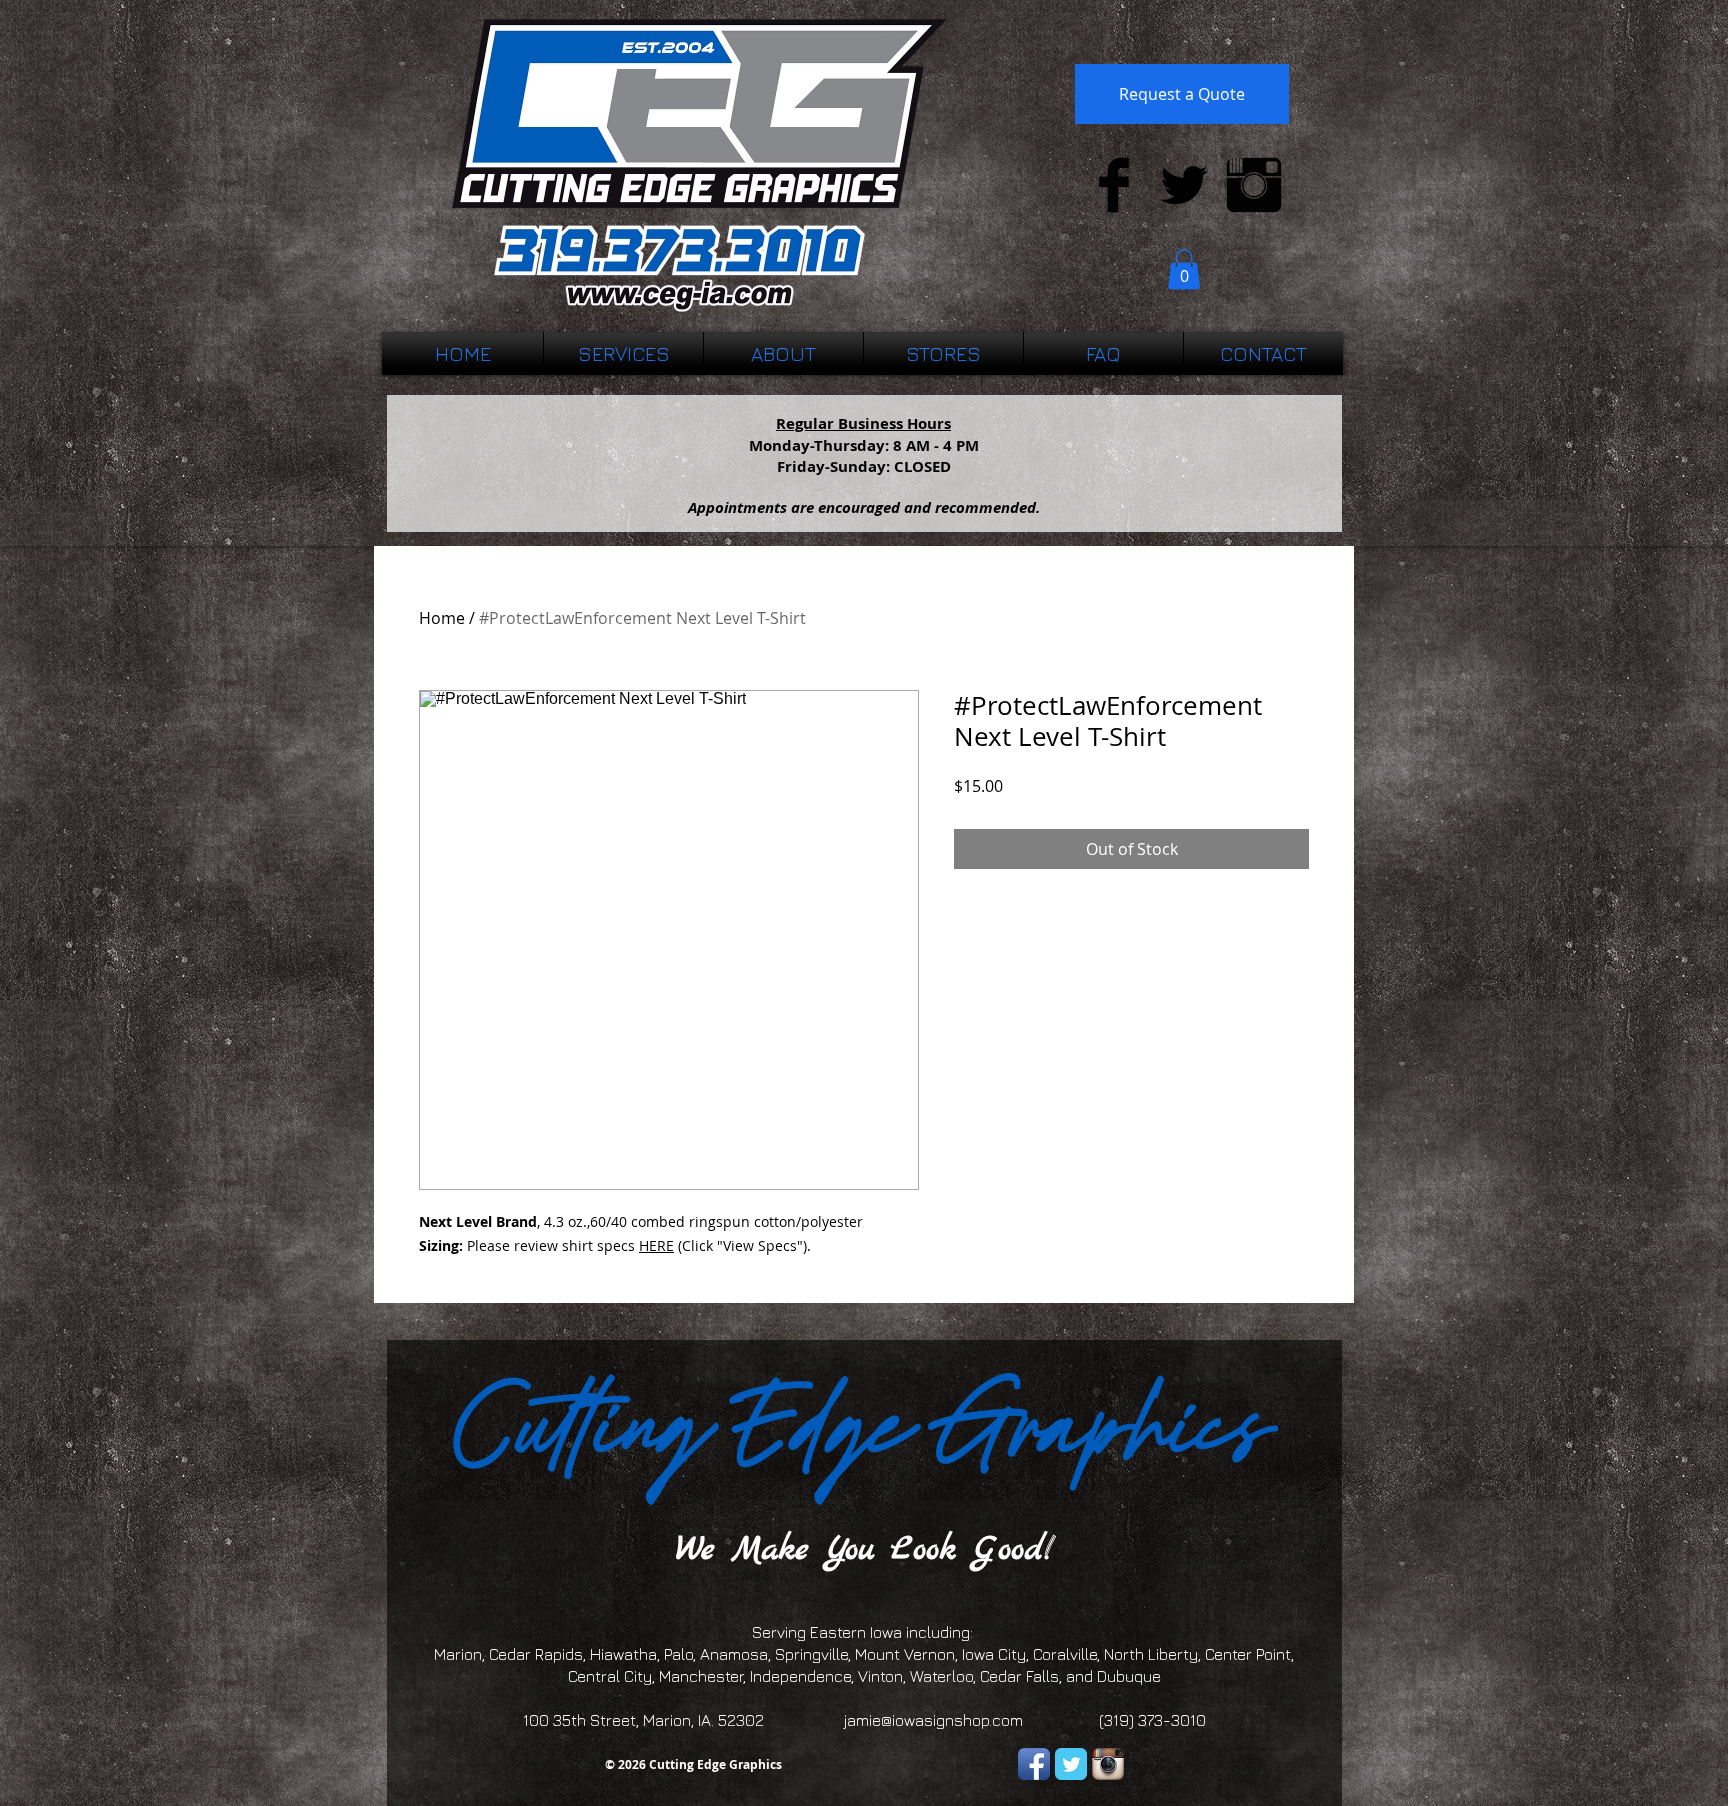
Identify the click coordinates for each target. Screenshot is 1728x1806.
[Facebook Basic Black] (1114, 185)
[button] (1184, 269)
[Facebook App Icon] (1034, 1764)
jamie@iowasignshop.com (933, 1720)
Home (442, 618)
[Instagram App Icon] (1108, 1764)
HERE (656, 1245)
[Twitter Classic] (1071, 1764)
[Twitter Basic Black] (1184, 185)
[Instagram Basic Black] (1254, 185)
